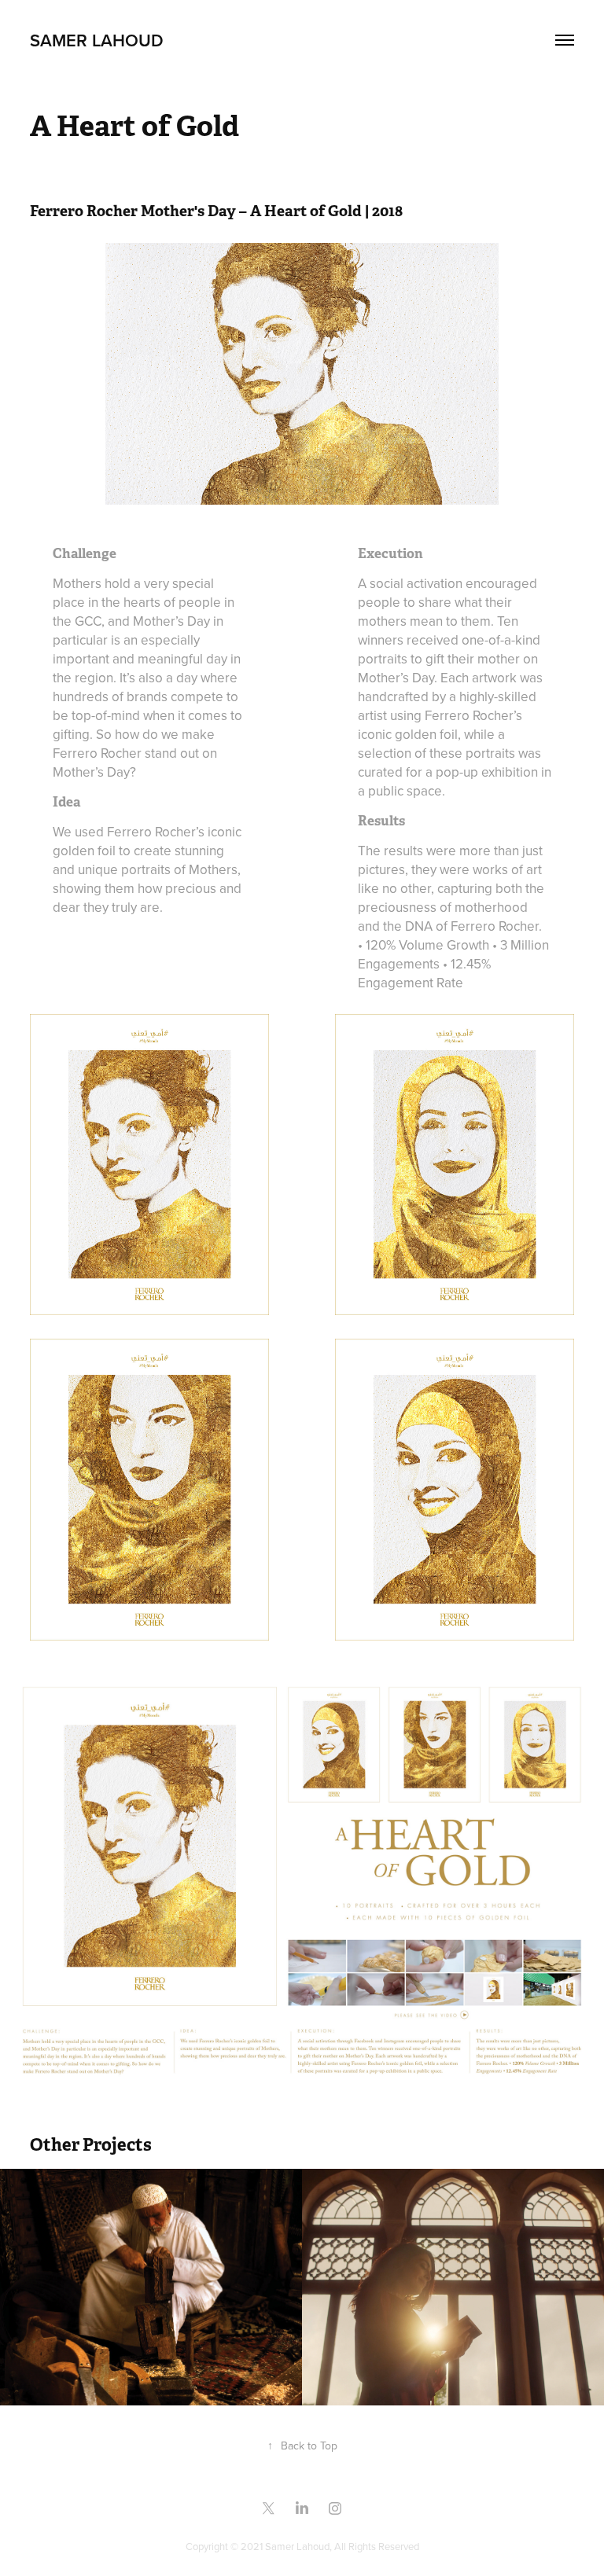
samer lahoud (97, 40)
